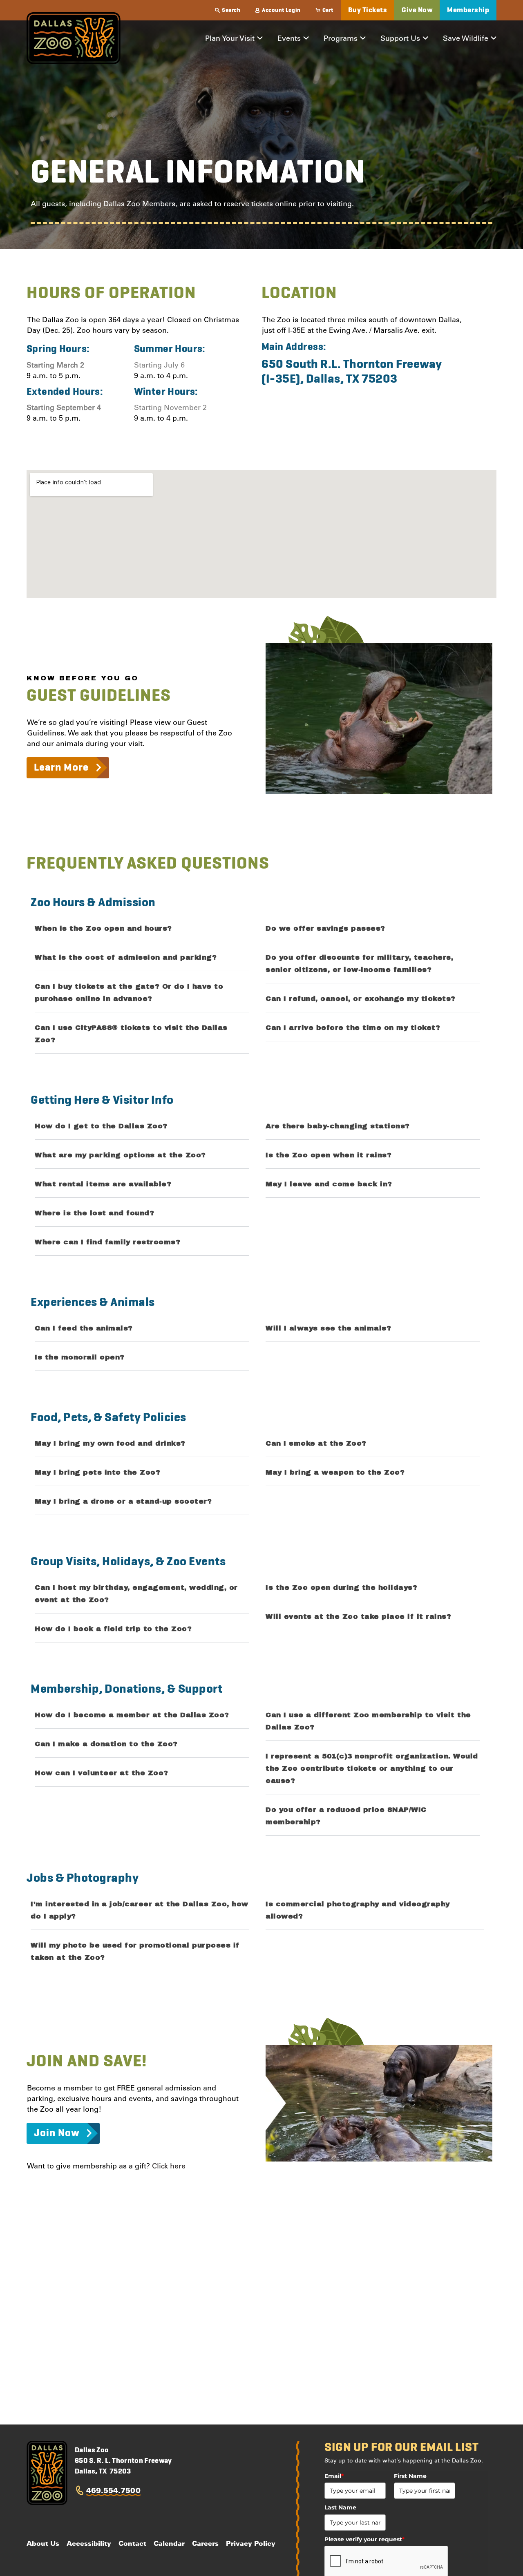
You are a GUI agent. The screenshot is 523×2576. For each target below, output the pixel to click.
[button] (142, 928)
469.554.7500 (113, 2490)
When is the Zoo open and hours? (103, 928)
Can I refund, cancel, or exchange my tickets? (361, 999)
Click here (169, 2166)
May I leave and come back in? (329, 1184)
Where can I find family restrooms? (107, 1242)
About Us (43, 2543)
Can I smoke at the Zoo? (316, 1443)
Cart (328, 10)
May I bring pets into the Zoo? (97, 1472)
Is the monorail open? (80, 1357)
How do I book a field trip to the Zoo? (113, 1629)
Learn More (61, 768)
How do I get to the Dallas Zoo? (101, 1126)
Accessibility (89, 2543)
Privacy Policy (251, 2543)
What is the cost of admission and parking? (126, 957)
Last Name (340, 2507)
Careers (205, 2543)
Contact (132, 2543)
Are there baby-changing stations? (338, 1126)
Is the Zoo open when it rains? (329, 1155)
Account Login (281, 10)
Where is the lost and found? (94, 1213)
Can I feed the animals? (84, 1328)
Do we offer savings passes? (325, 928)
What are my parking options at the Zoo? (120, 1155)
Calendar (169, 2543)
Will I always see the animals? (328, 1328)
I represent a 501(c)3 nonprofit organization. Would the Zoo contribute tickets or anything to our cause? (372, 1768)
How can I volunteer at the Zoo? (102, 1773)
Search (231, 10)
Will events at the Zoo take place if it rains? (358, 1617)
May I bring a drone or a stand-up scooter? (123, 1501)
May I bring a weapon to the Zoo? (335, 1472)
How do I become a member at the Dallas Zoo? (132, 1715)
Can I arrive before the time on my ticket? (353, 1028)
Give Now (417, 10)
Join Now (57, 2133)
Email (334, 2476)
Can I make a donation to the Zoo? (106, 1744)
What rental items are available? (103, 1184)
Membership (468, 10)
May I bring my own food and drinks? (110, 1443)
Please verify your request (364, 2539)
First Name (410, 2476)
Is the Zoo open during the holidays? (341, 1588)
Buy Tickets (368, 10)
